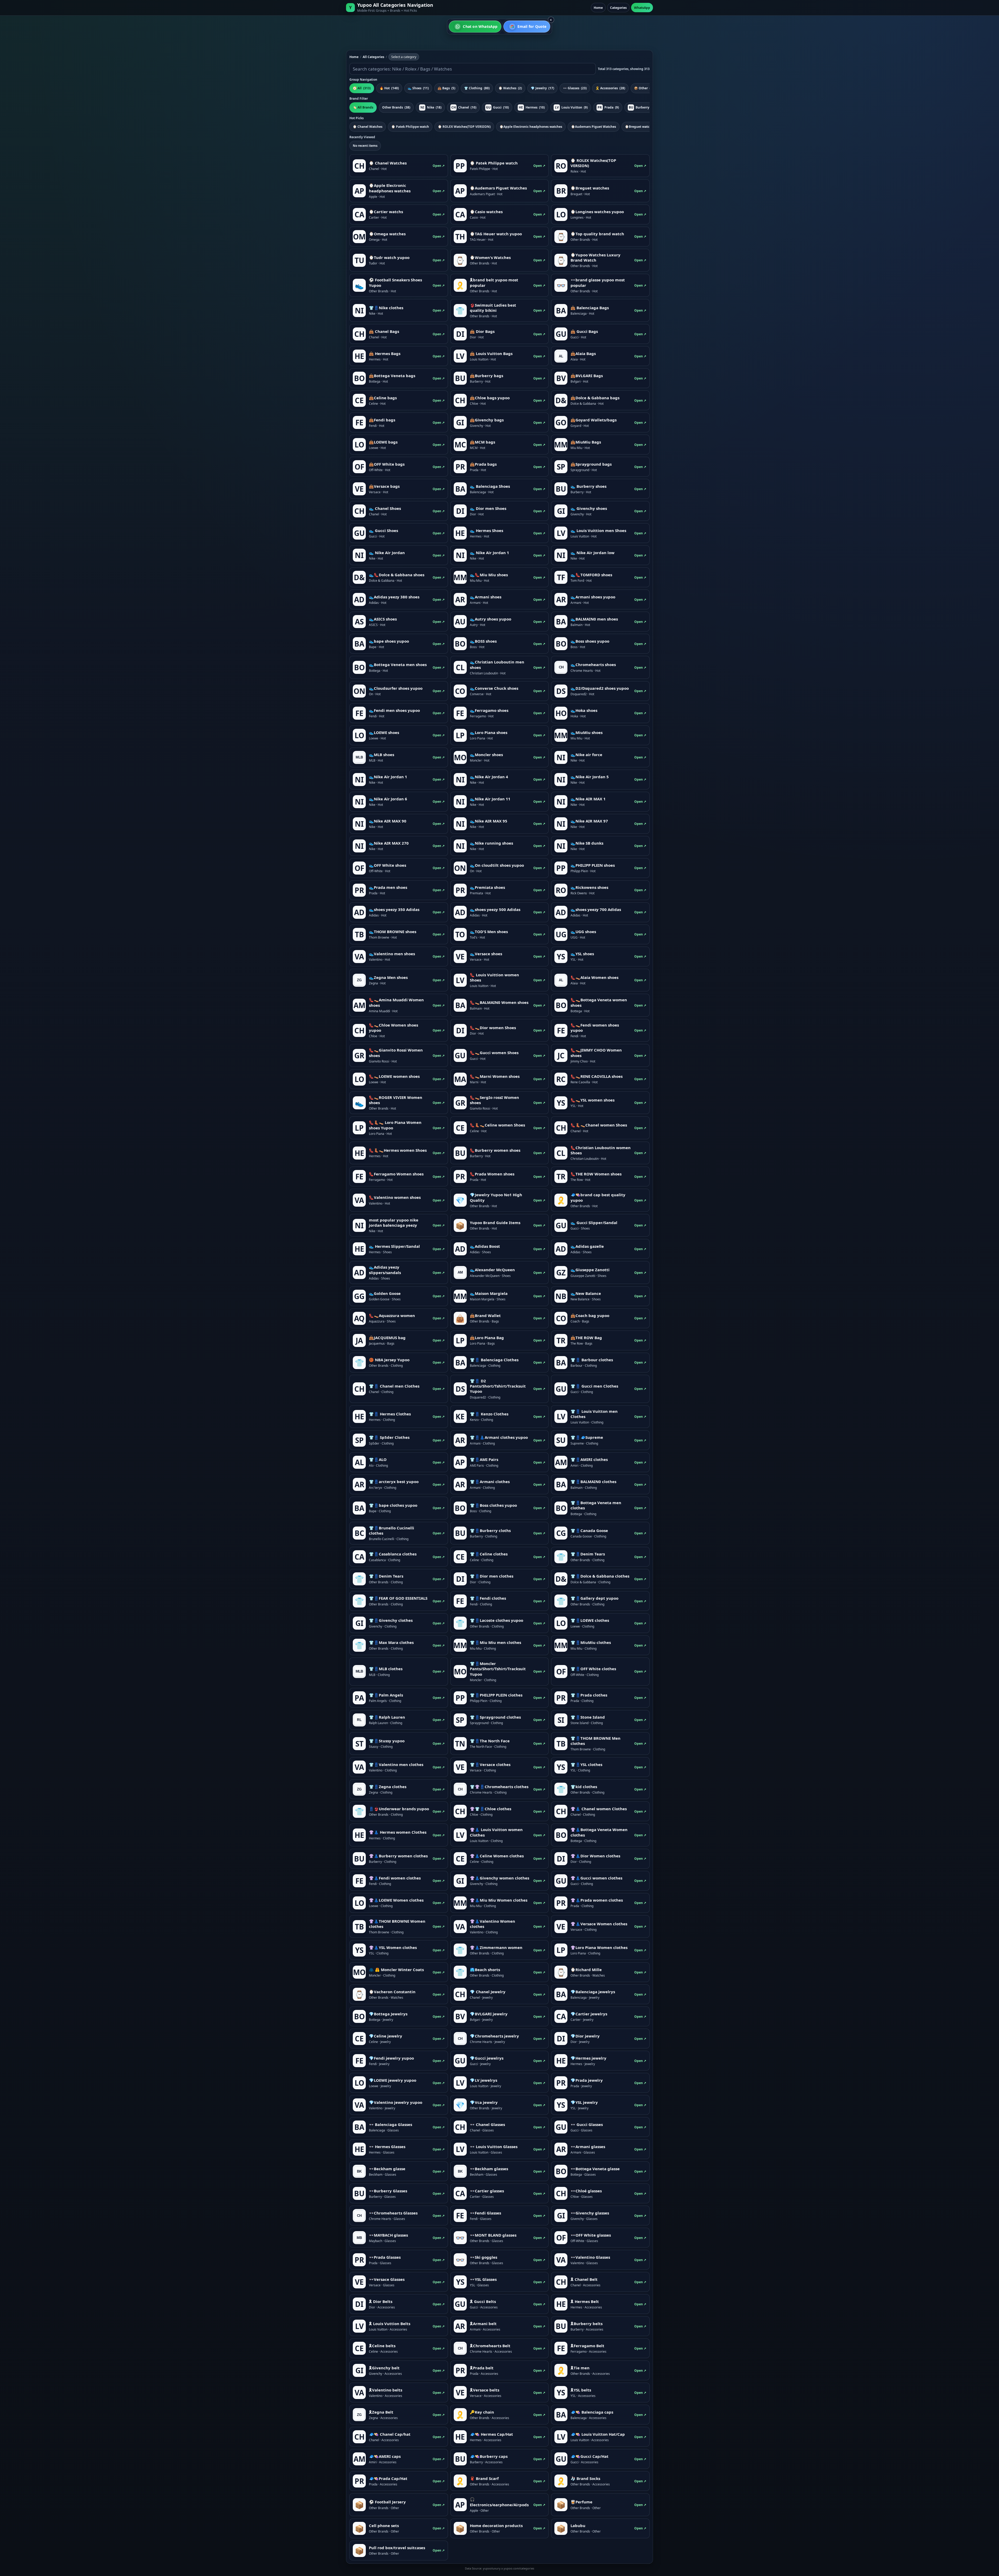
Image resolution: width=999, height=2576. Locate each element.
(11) (418, 88)
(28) (610, 88)
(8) (642, 107)
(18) (431, 107)
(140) (389, 88)
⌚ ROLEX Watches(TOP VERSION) (464, 127)
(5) (446, 88)
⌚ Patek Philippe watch (410, 127)
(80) (477, 88)
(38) (396, 107)
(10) (464, 107)
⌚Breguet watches (640, 127)
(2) (510, 88)
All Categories (373, 57)
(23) (575, 88)
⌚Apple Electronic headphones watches (531, 127)
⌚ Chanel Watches (368, 127)
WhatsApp (642, 8)
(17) (542, 88)
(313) (362, 88)
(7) (644, 88)
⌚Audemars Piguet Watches (594, 127)
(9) (571, 107)
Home (598, 8)
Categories (618, 8)
